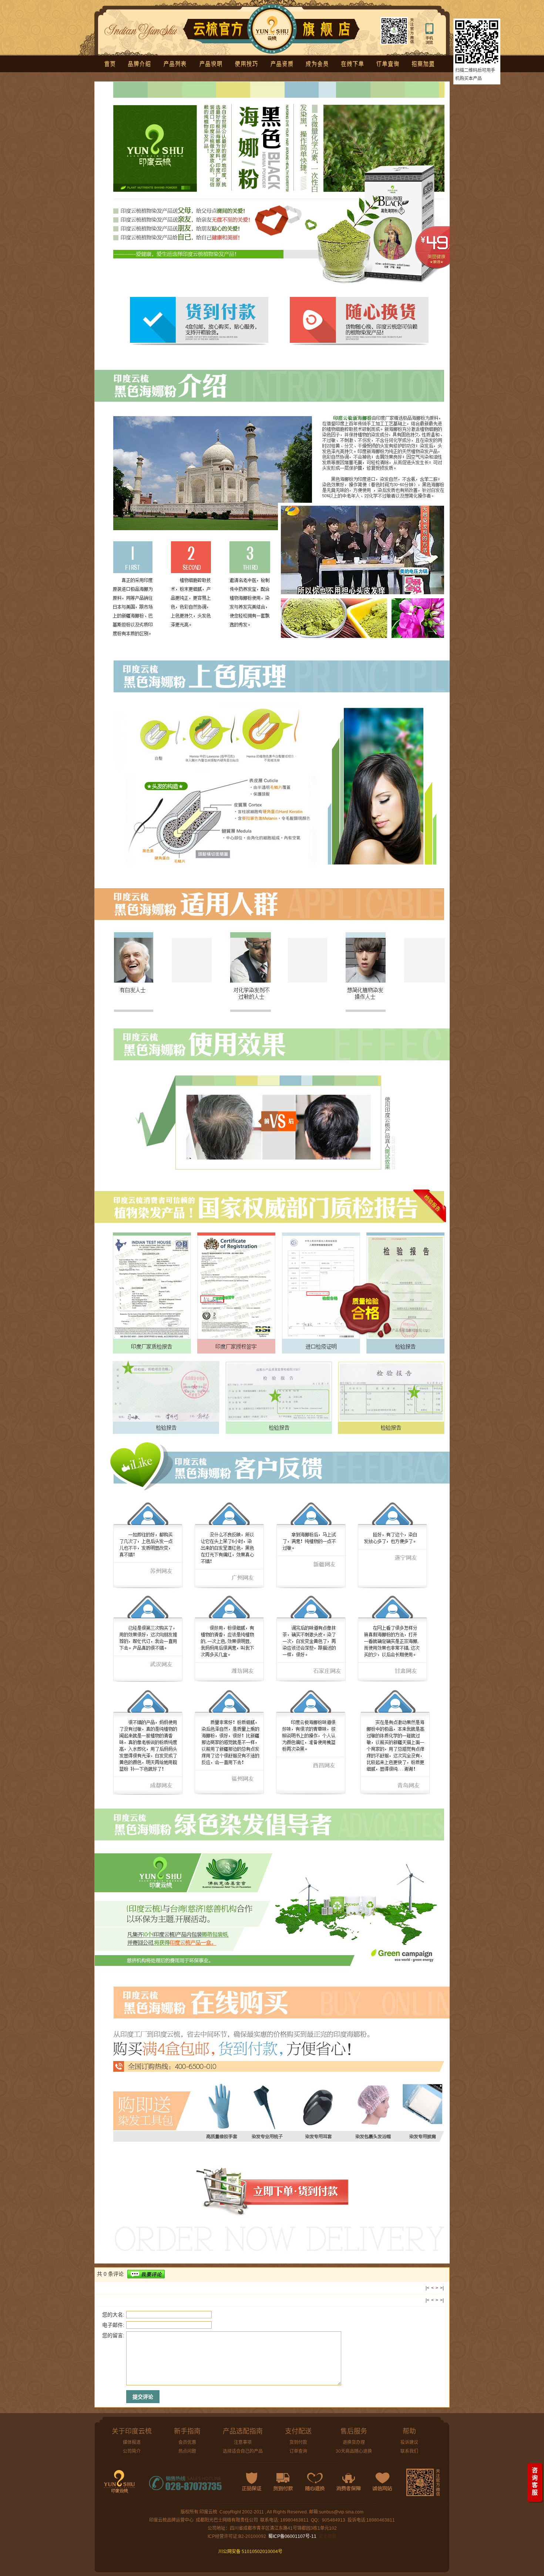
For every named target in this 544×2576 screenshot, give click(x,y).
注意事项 (243, 2442)
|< (427, 2288)
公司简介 (132, 2451)
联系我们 (409, 2451)
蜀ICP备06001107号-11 (292, 2536)
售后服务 (354, 2431)
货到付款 (298, 2442)
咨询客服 (535, 2481)
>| (442, 2288)
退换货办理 (354, 2442)
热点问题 (187, 2451)
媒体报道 (132, 2442)
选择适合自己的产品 (243, 2451)
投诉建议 (409, 2442)
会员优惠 (187, 2442)
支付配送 (298, 2431)
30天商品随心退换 (354, 2451)
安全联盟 (328, 2536)
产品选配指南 (243, 2431)
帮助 (409, 2431)
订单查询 (298, 2451)
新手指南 (187, 2431)
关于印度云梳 (132, 2431)
